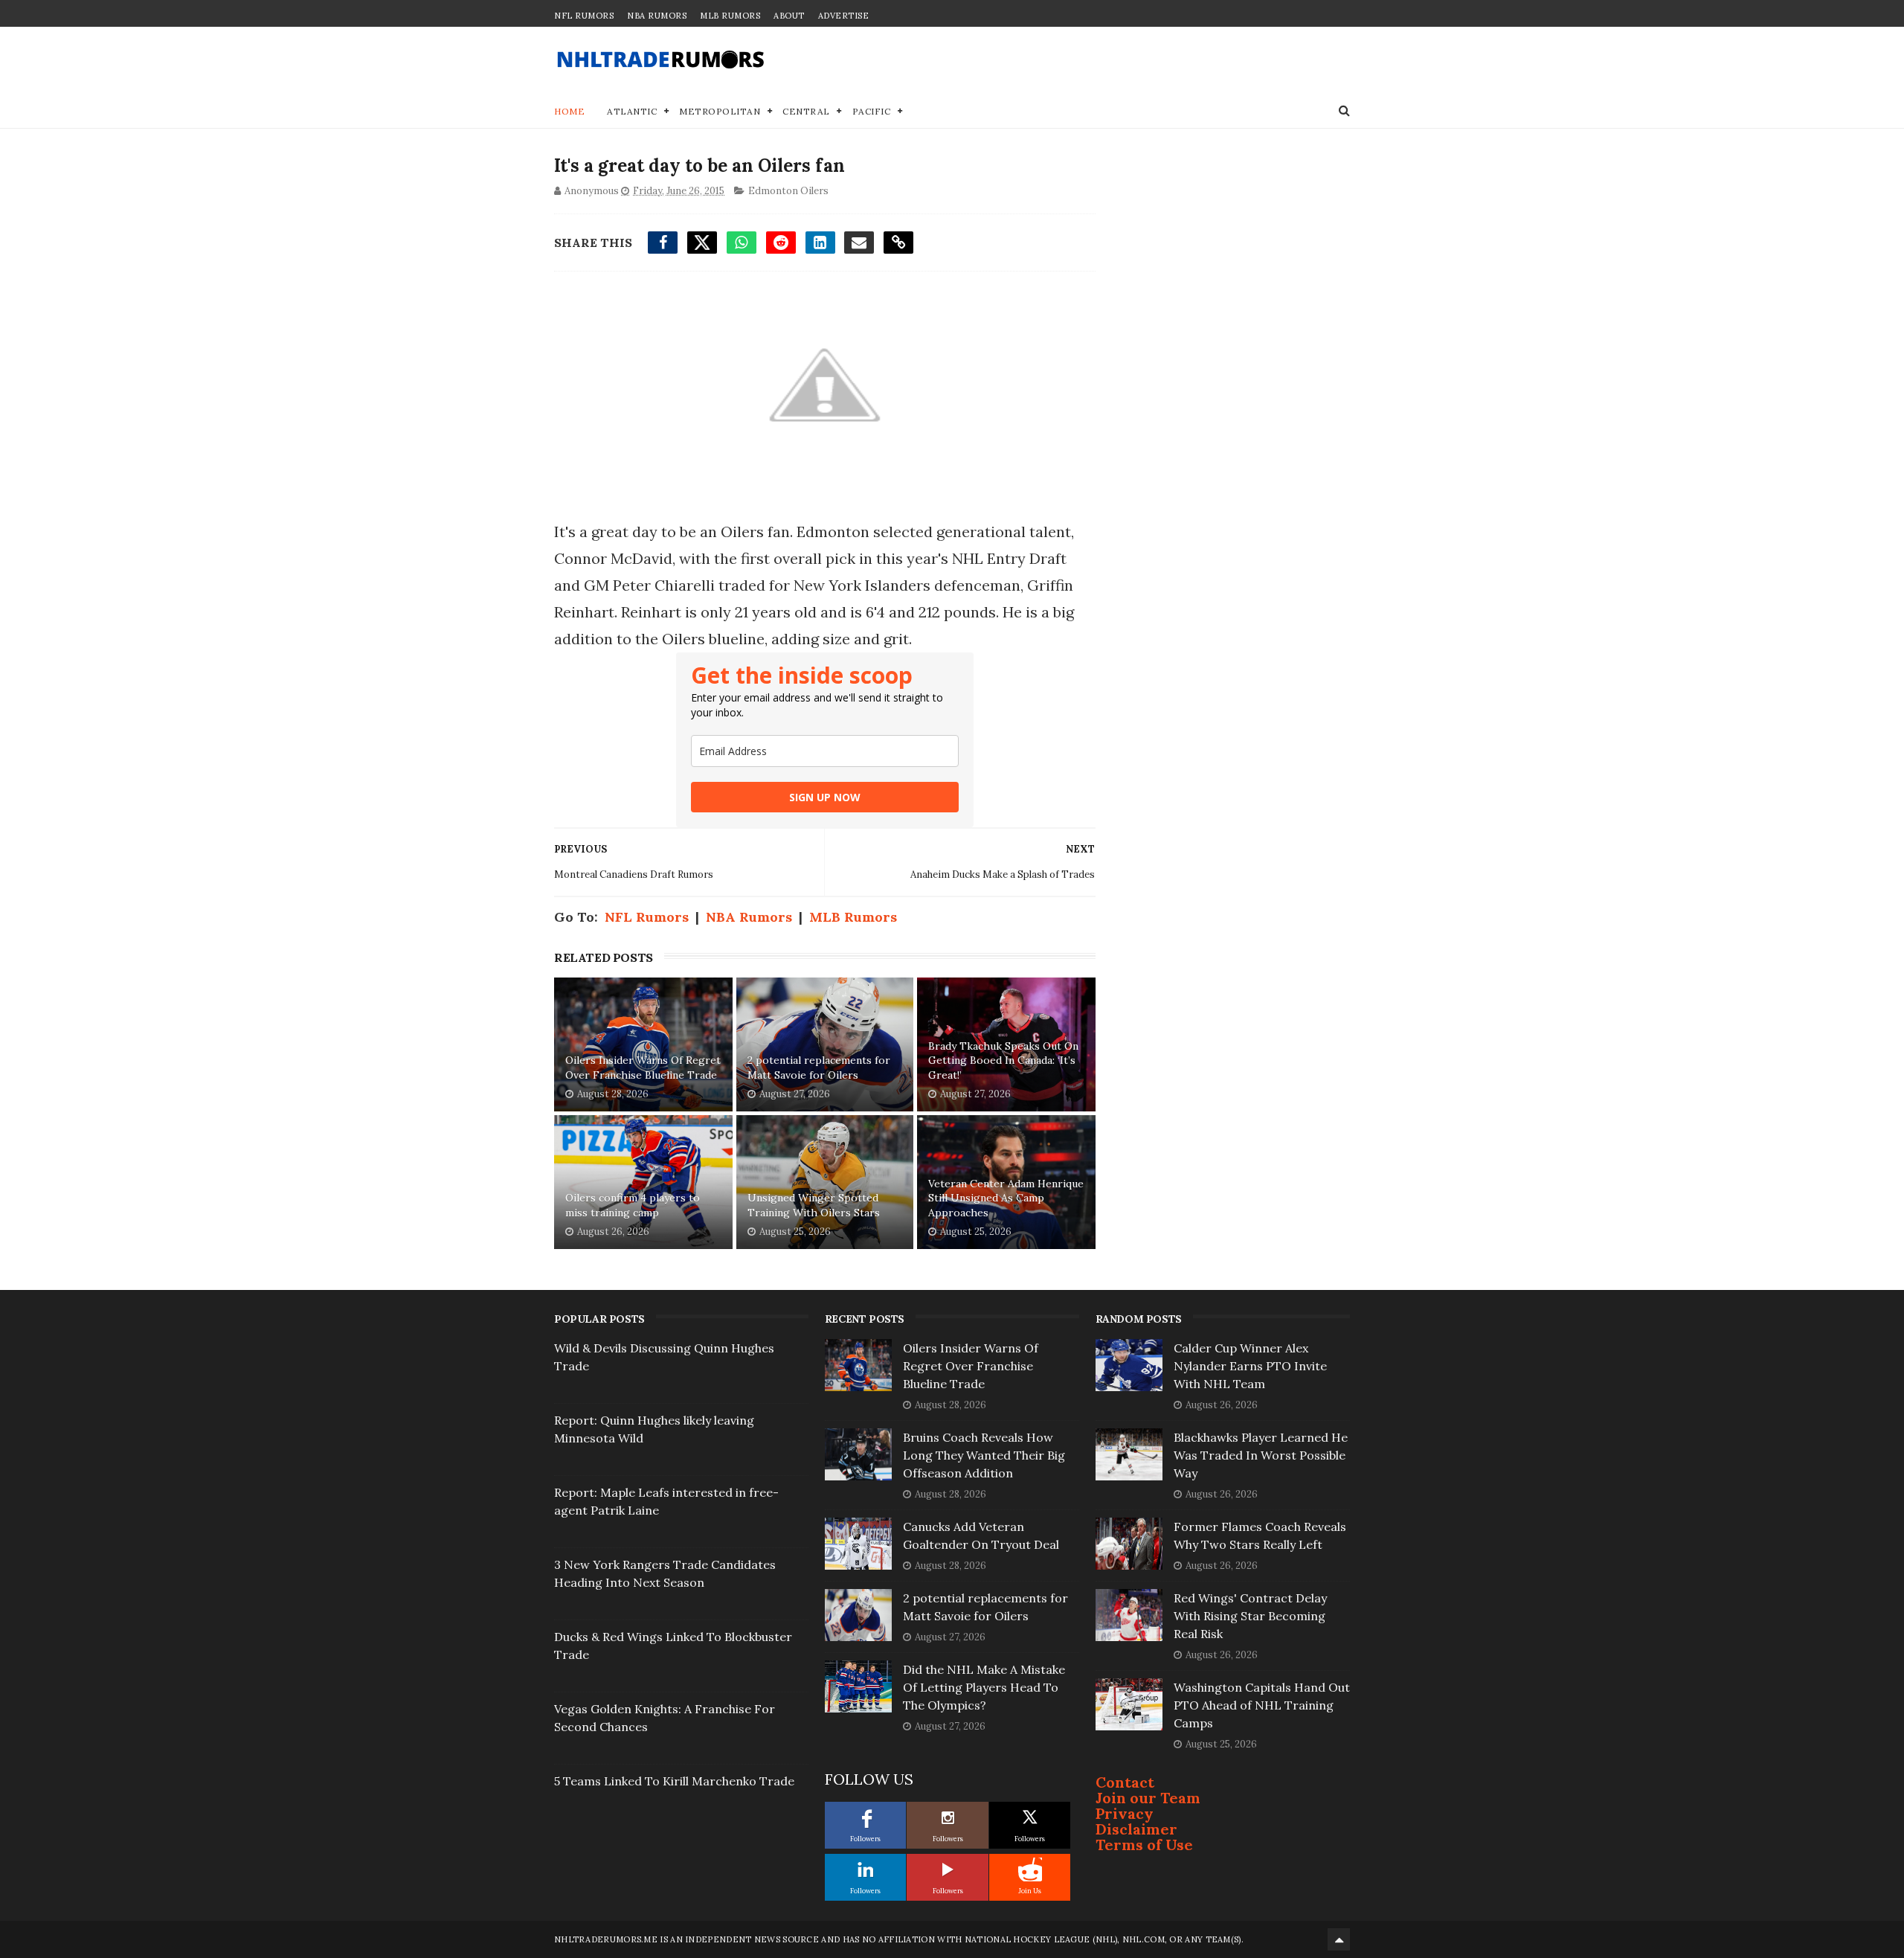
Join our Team (1148, 1798)
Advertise (844, 16)
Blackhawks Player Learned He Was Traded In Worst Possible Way (1261, 1455)
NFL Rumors (584, 16)
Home (569, 111)
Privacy (1125, 1813)
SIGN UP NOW (825, 797)
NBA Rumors (657, 16)
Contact (1125, 1782)
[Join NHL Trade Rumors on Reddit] (1030, 1869)
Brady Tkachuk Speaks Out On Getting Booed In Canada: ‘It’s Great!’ (1003, 1060)
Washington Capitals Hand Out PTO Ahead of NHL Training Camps (1262, 1705)
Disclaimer (1136, 1829)
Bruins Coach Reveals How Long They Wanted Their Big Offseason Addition (984, 1455)
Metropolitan (720, 111)
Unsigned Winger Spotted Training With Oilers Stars (814, 1205)
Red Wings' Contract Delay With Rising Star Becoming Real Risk (1250, 1616)
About (789, 16)
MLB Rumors (730, 16)
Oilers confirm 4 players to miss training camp (633, 1205)
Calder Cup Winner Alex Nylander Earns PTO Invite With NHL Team (1250, 1366)
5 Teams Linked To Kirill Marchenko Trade (674, 1781)
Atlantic (632, 111)
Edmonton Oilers (788, 191)
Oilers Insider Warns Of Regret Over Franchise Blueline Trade (643, 1068)
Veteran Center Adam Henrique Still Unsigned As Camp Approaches (1006, 1198)
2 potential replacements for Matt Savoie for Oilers (819, 1068)
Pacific (872, 111)
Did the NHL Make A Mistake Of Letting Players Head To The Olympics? (984, 1687)
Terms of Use (1144, 1845)
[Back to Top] (1339, 1939)
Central (806, 111)
